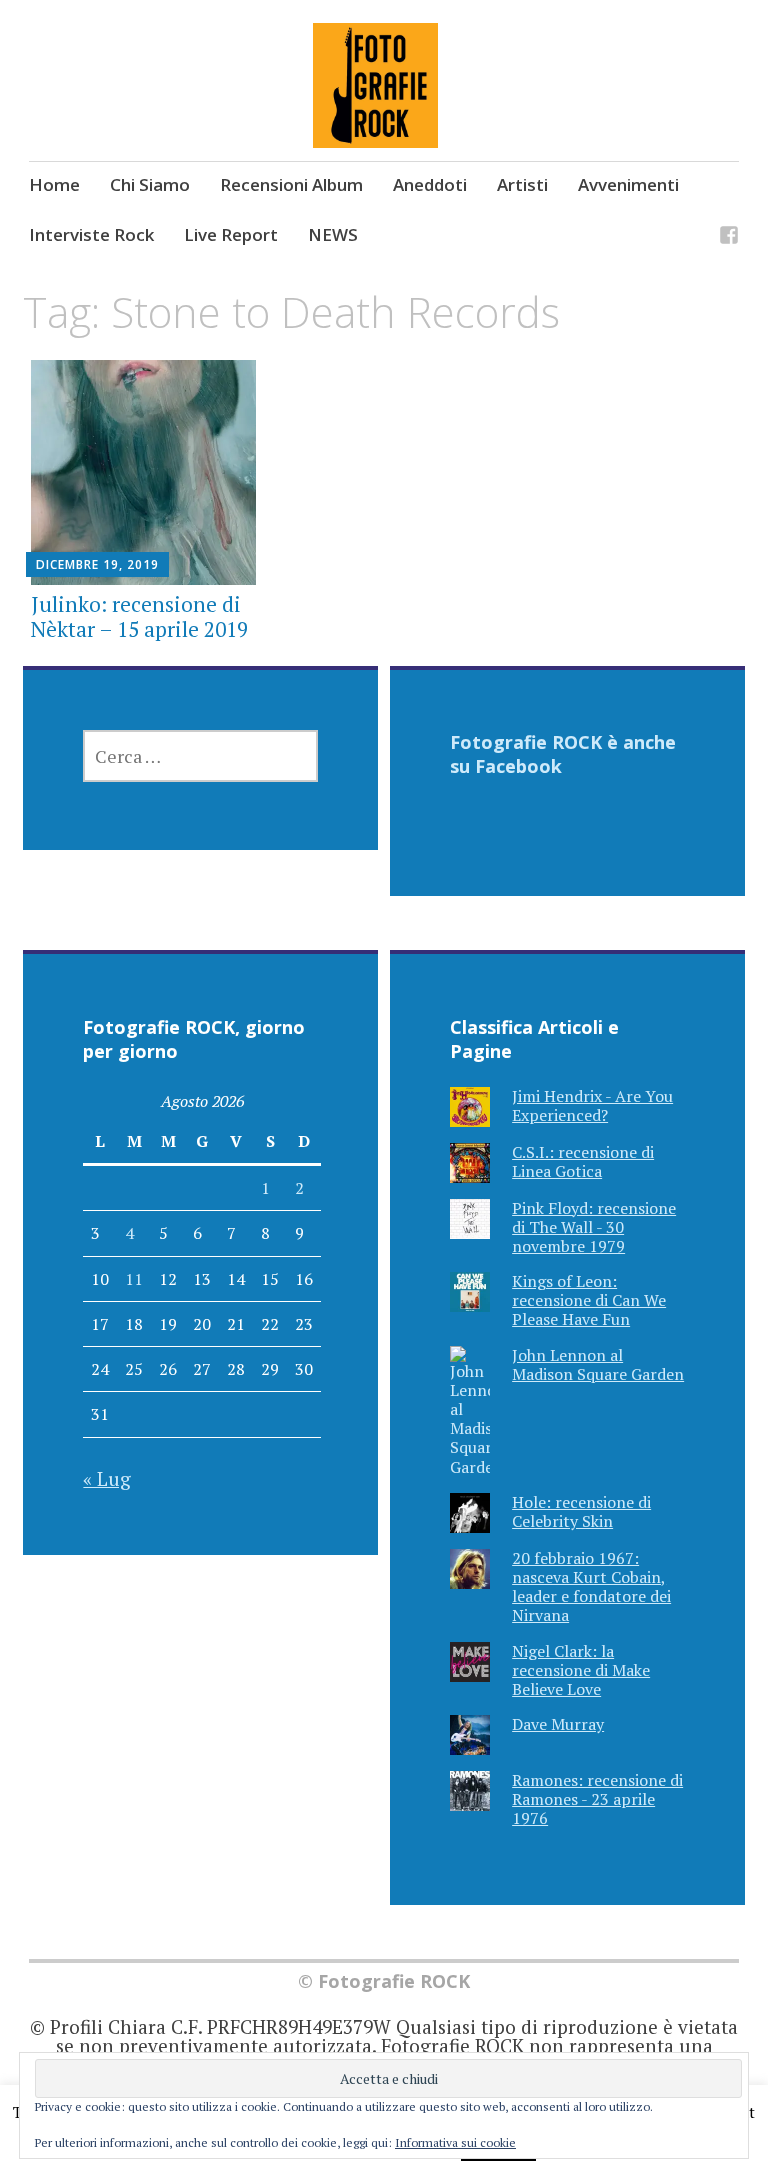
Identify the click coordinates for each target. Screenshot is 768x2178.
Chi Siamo (150, 184)
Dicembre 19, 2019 (97, 564)
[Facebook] (729, 237)
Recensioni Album (291, 184)
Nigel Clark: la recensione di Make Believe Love (581, 1670)
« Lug (107, 1478)
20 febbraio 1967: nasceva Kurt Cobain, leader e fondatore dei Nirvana (591, 1587)
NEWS (333, 234)
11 (134, 1279)
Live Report (231, 234)
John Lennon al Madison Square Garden (598, 1364)
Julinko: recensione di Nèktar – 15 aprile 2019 (139, 616)
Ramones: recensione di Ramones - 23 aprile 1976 (597, 1799)
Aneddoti (430, 184)
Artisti (522, 184)
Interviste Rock (91, 234)
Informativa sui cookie (455, 2142)
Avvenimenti (628, 184)
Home (54, 184)
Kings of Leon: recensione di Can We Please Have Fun (589, 1300)
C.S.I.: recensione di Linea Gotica (583, 1161)
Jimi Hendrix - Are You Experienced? (592, 1105)
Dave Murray (558, 1724)
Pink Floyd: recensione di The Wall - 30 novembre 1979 (594, 1227)
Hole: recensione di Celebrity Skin (581, 1511)
